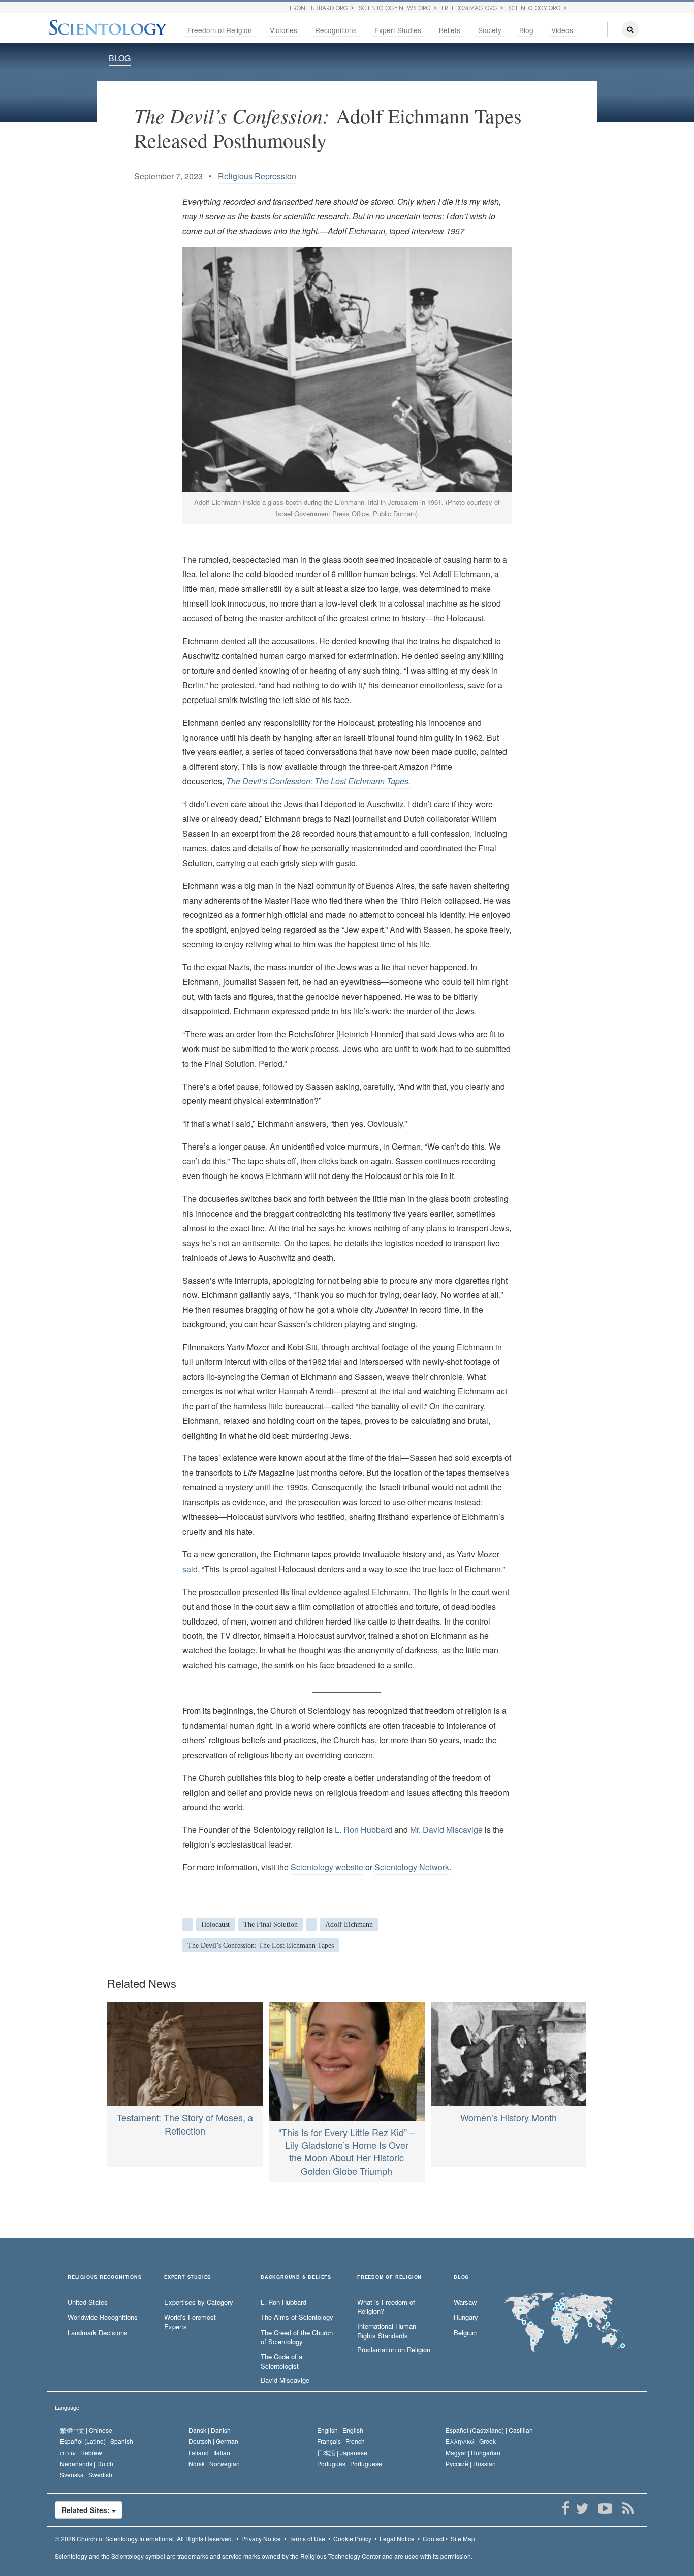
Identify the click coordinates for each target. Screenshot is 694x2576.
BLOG (120, 58)
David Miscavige (285, 2380)
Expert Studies (398, 30)
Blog (526, 30)
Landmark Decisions (98, 2333)
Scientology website (327, 1867)
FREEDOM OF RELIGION (389, 2278)
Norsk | (214, 2463)
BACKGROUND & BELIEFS (296, 2278)
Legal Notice (397, 2539)
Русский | (471, 2463)
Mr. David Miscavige (446, 1830)
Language (67, 2407)
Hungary (466, 2317)
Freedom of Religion (220, 30)
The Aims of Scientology (297, 2317)
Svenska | (86, 2475)
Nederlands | (87, 2463)
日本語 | (342, 2452)
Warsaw (465, 2302)
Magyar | (473, 2452)
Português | (350, 2463)
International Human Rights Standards (387, 2331)
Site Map (463, 2539)
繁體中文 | (86, 2430)
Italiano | (209, 2452)
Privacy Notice (261, 2539)
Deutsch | (213, 2441)
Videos (562, 30)
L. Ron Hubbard (364, 1830)
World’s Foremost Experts (190, 2322)
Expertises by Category (199, 2302)
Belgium (466, 2333)
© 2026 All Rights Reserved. (144, 2539)
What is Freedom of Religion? (386, 2307)
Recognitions (336, 30)
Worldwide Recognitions (103, 2317)
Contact (433, 2539)
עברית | (81, 2452)
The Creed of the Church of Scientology (297, 2338)
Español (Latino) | (97, 2441)
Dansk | (210, 2430)
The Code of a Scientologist (281, 2361)
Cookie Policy (352, 2539)
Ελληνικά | (471, 2441)
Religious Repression (257, 176)
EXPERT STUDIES (187, 2278)
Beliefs (450, 30)
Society (490, 30)
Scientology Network (412, 1867)
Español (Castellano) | (489, 2430)
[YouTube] (605, 2508)
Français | (341, 2441)
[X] (582, 2508)
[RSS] (628, 2508)
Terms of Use (307, 2539)
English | (340, 2430)
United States (88, 2302)
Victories (283, 30)
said (190, 1569)
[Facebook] (565, 2508)
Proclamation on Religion (394, 2350)
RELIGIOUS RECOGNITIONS (105, 2278)
